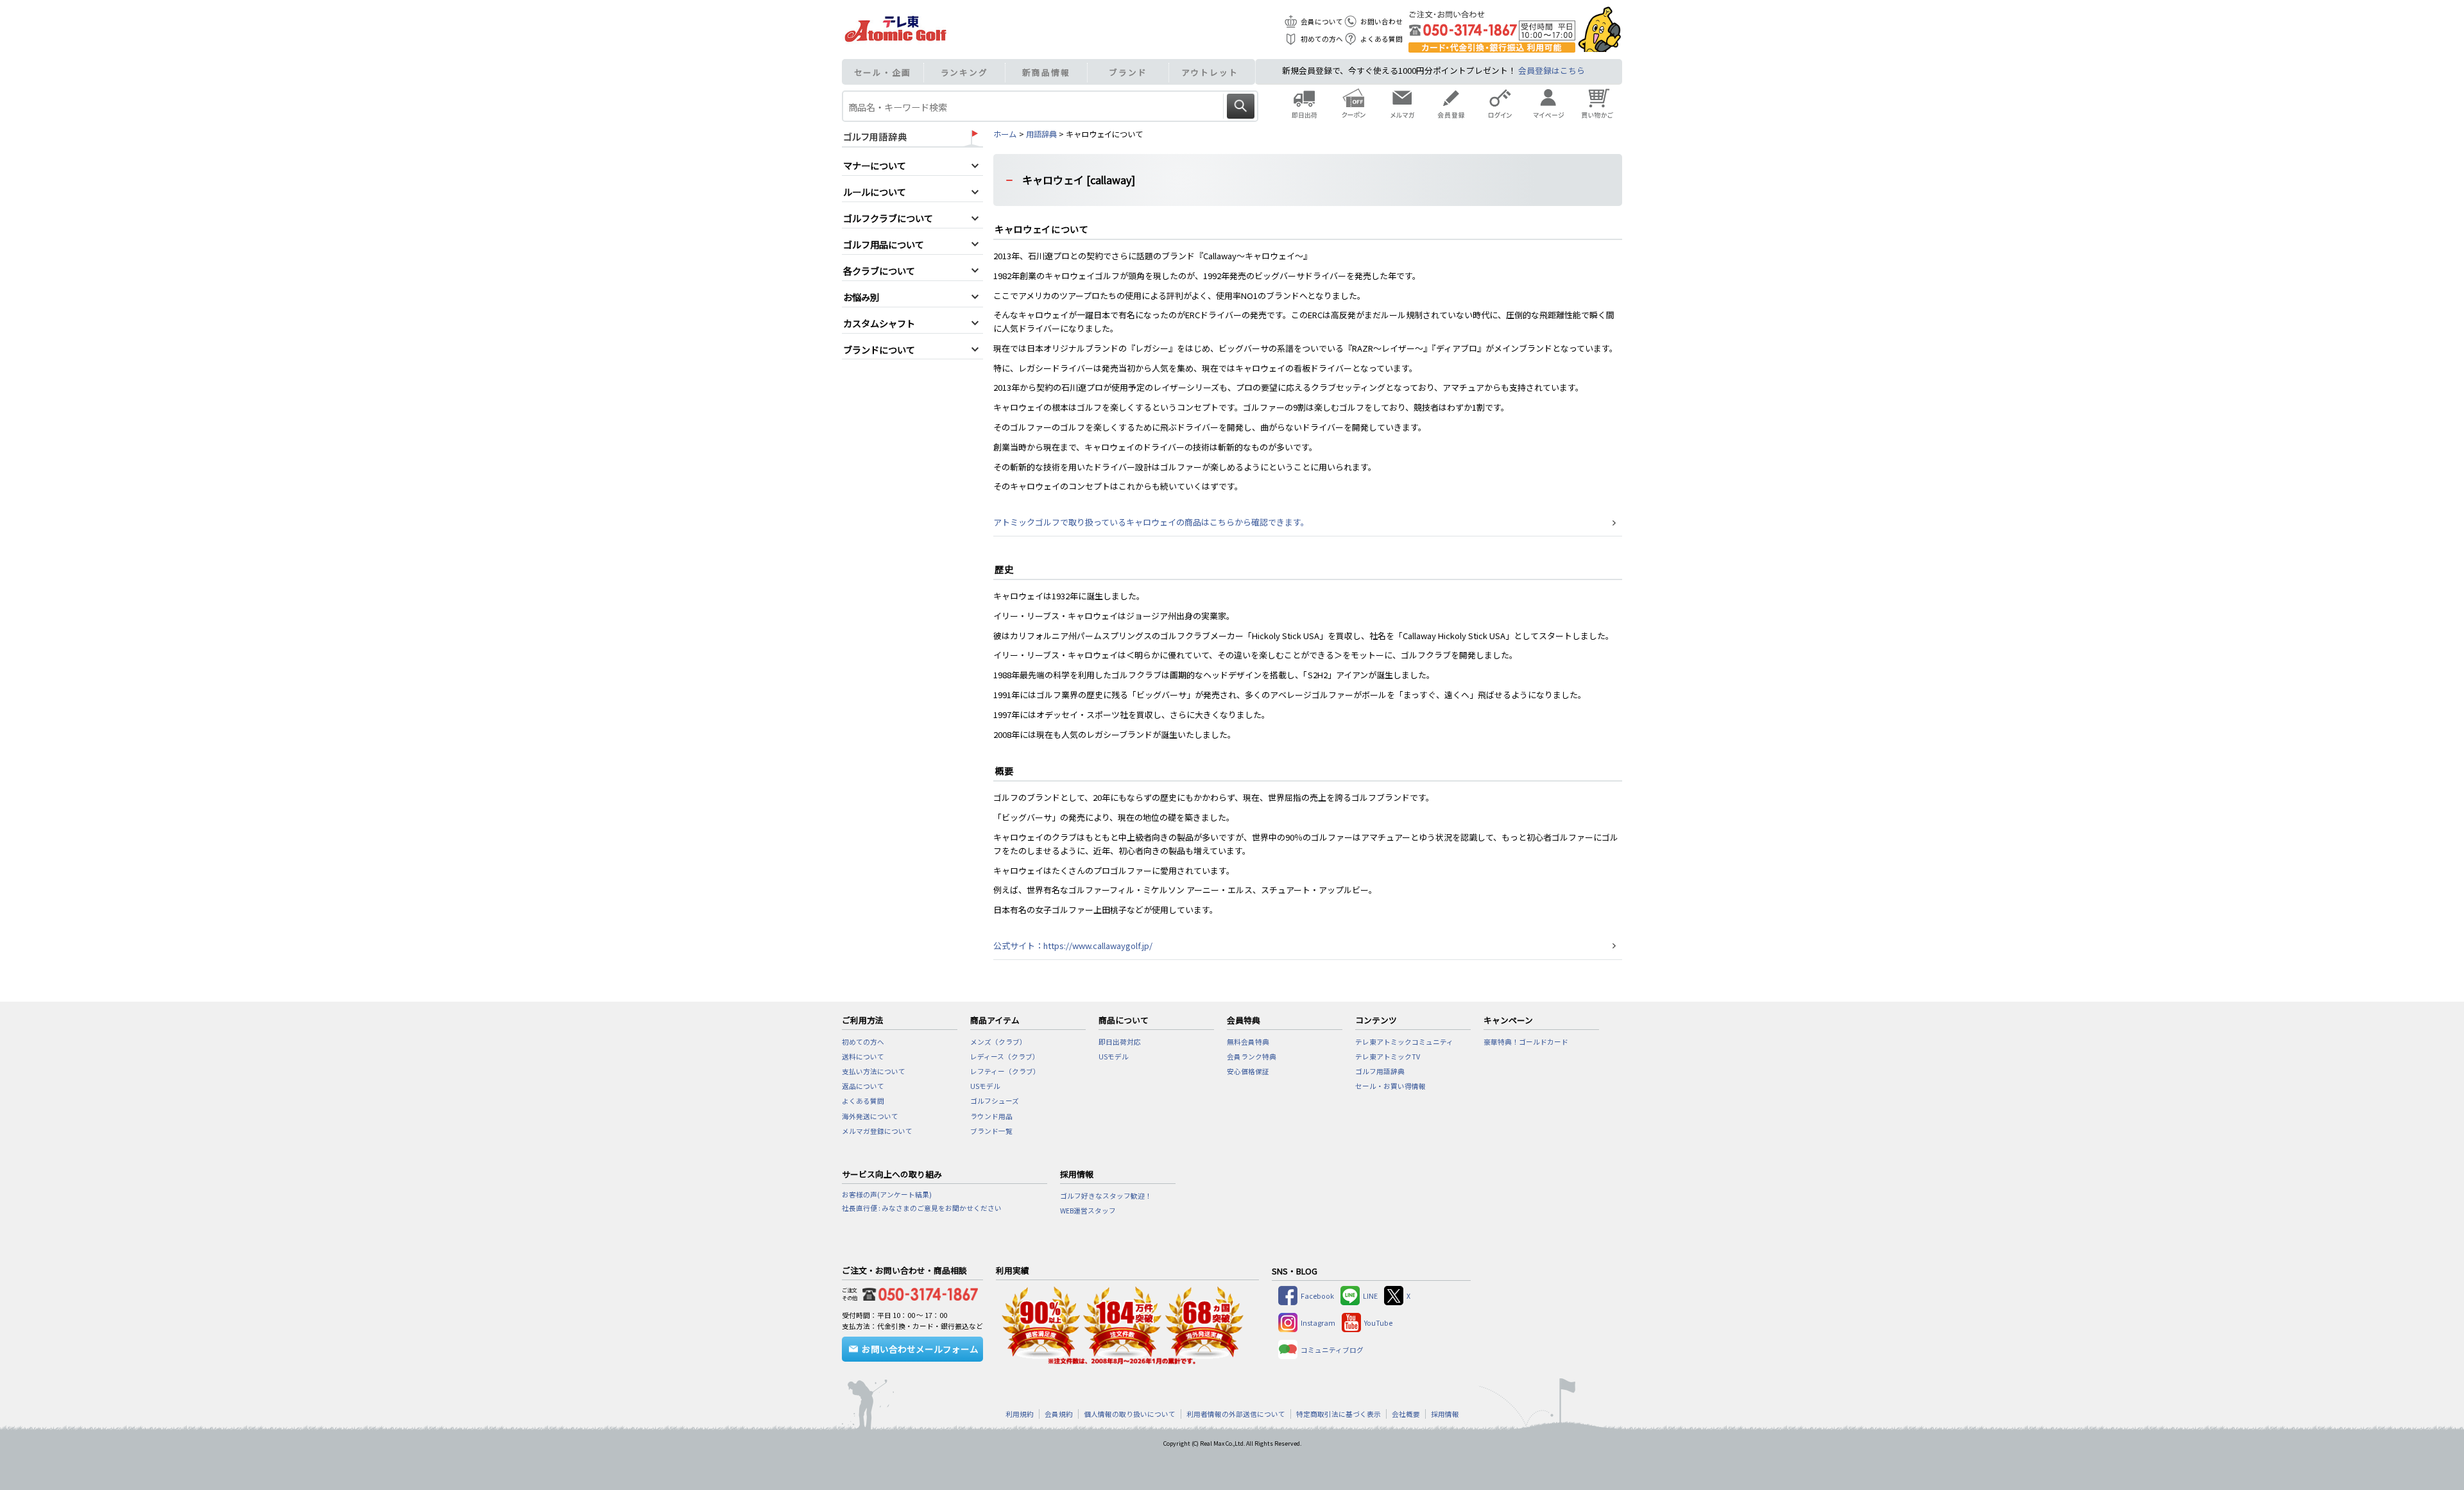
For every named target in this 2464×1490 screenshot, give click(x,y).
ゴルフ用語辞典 (1380, 1071)
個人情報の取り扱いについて (1130, 1414)
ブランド (1128, 72)
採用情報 (1445, 1414)
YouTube (1378, 1323)
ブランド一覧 (991, 1131)
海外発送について (870, 1116)
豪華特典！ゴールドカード (1526, 1042)
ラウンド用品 (991, 1116)
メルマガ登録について (877, 1131)
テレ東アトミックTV (1388, 1057)
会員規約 (1059, 1414)
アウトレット (1210, 72)
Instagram (1318, 1323)
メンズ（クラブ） (998, 1042)
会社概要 (1406, 1414)
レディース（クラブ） (1005, 1057)
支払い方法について (874, 1071)
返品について (863, 1086)
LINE (1370, 1296)
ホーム (1005, 134)
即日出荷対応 (1120, 1042)
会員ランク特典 (1252, 1057)
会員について (1322, 21)
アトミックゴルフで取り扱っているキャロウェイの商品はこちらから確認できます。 (1151, 522)
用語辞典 (1041, 134)
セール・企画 (883, 72)
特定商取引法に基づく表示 (1339, 1414)
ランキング (965, 72)
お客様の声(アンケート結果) (887, 1195)
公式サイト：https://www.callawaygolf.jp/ (1073, 946)
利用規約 (1020, 1414)
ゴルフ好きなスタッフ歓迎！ (1106, 1196)
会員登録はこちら (1552, 70)
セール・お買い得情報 (1390, 1086)
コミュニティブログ (1332, 1350)
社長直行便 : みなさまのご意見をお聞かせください (922, 1208)
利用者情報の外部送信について (1236, 1414)
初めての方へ (1322, 39)
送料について (863, 1057)
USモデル (985, 1086)
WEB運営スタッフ (1088, 1211)
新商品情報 (1046, 72)
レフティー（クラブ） (1005, 1071)
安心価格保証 (1248, 1071)
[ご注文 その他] (918, 1292)
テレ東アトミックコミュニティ (1404, 1042)
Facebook (1317, 1296)
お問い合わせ (1382, 21)
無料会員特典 (1248, 1042)
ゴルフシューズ (995, 1101)
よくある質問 (1382, 39)
